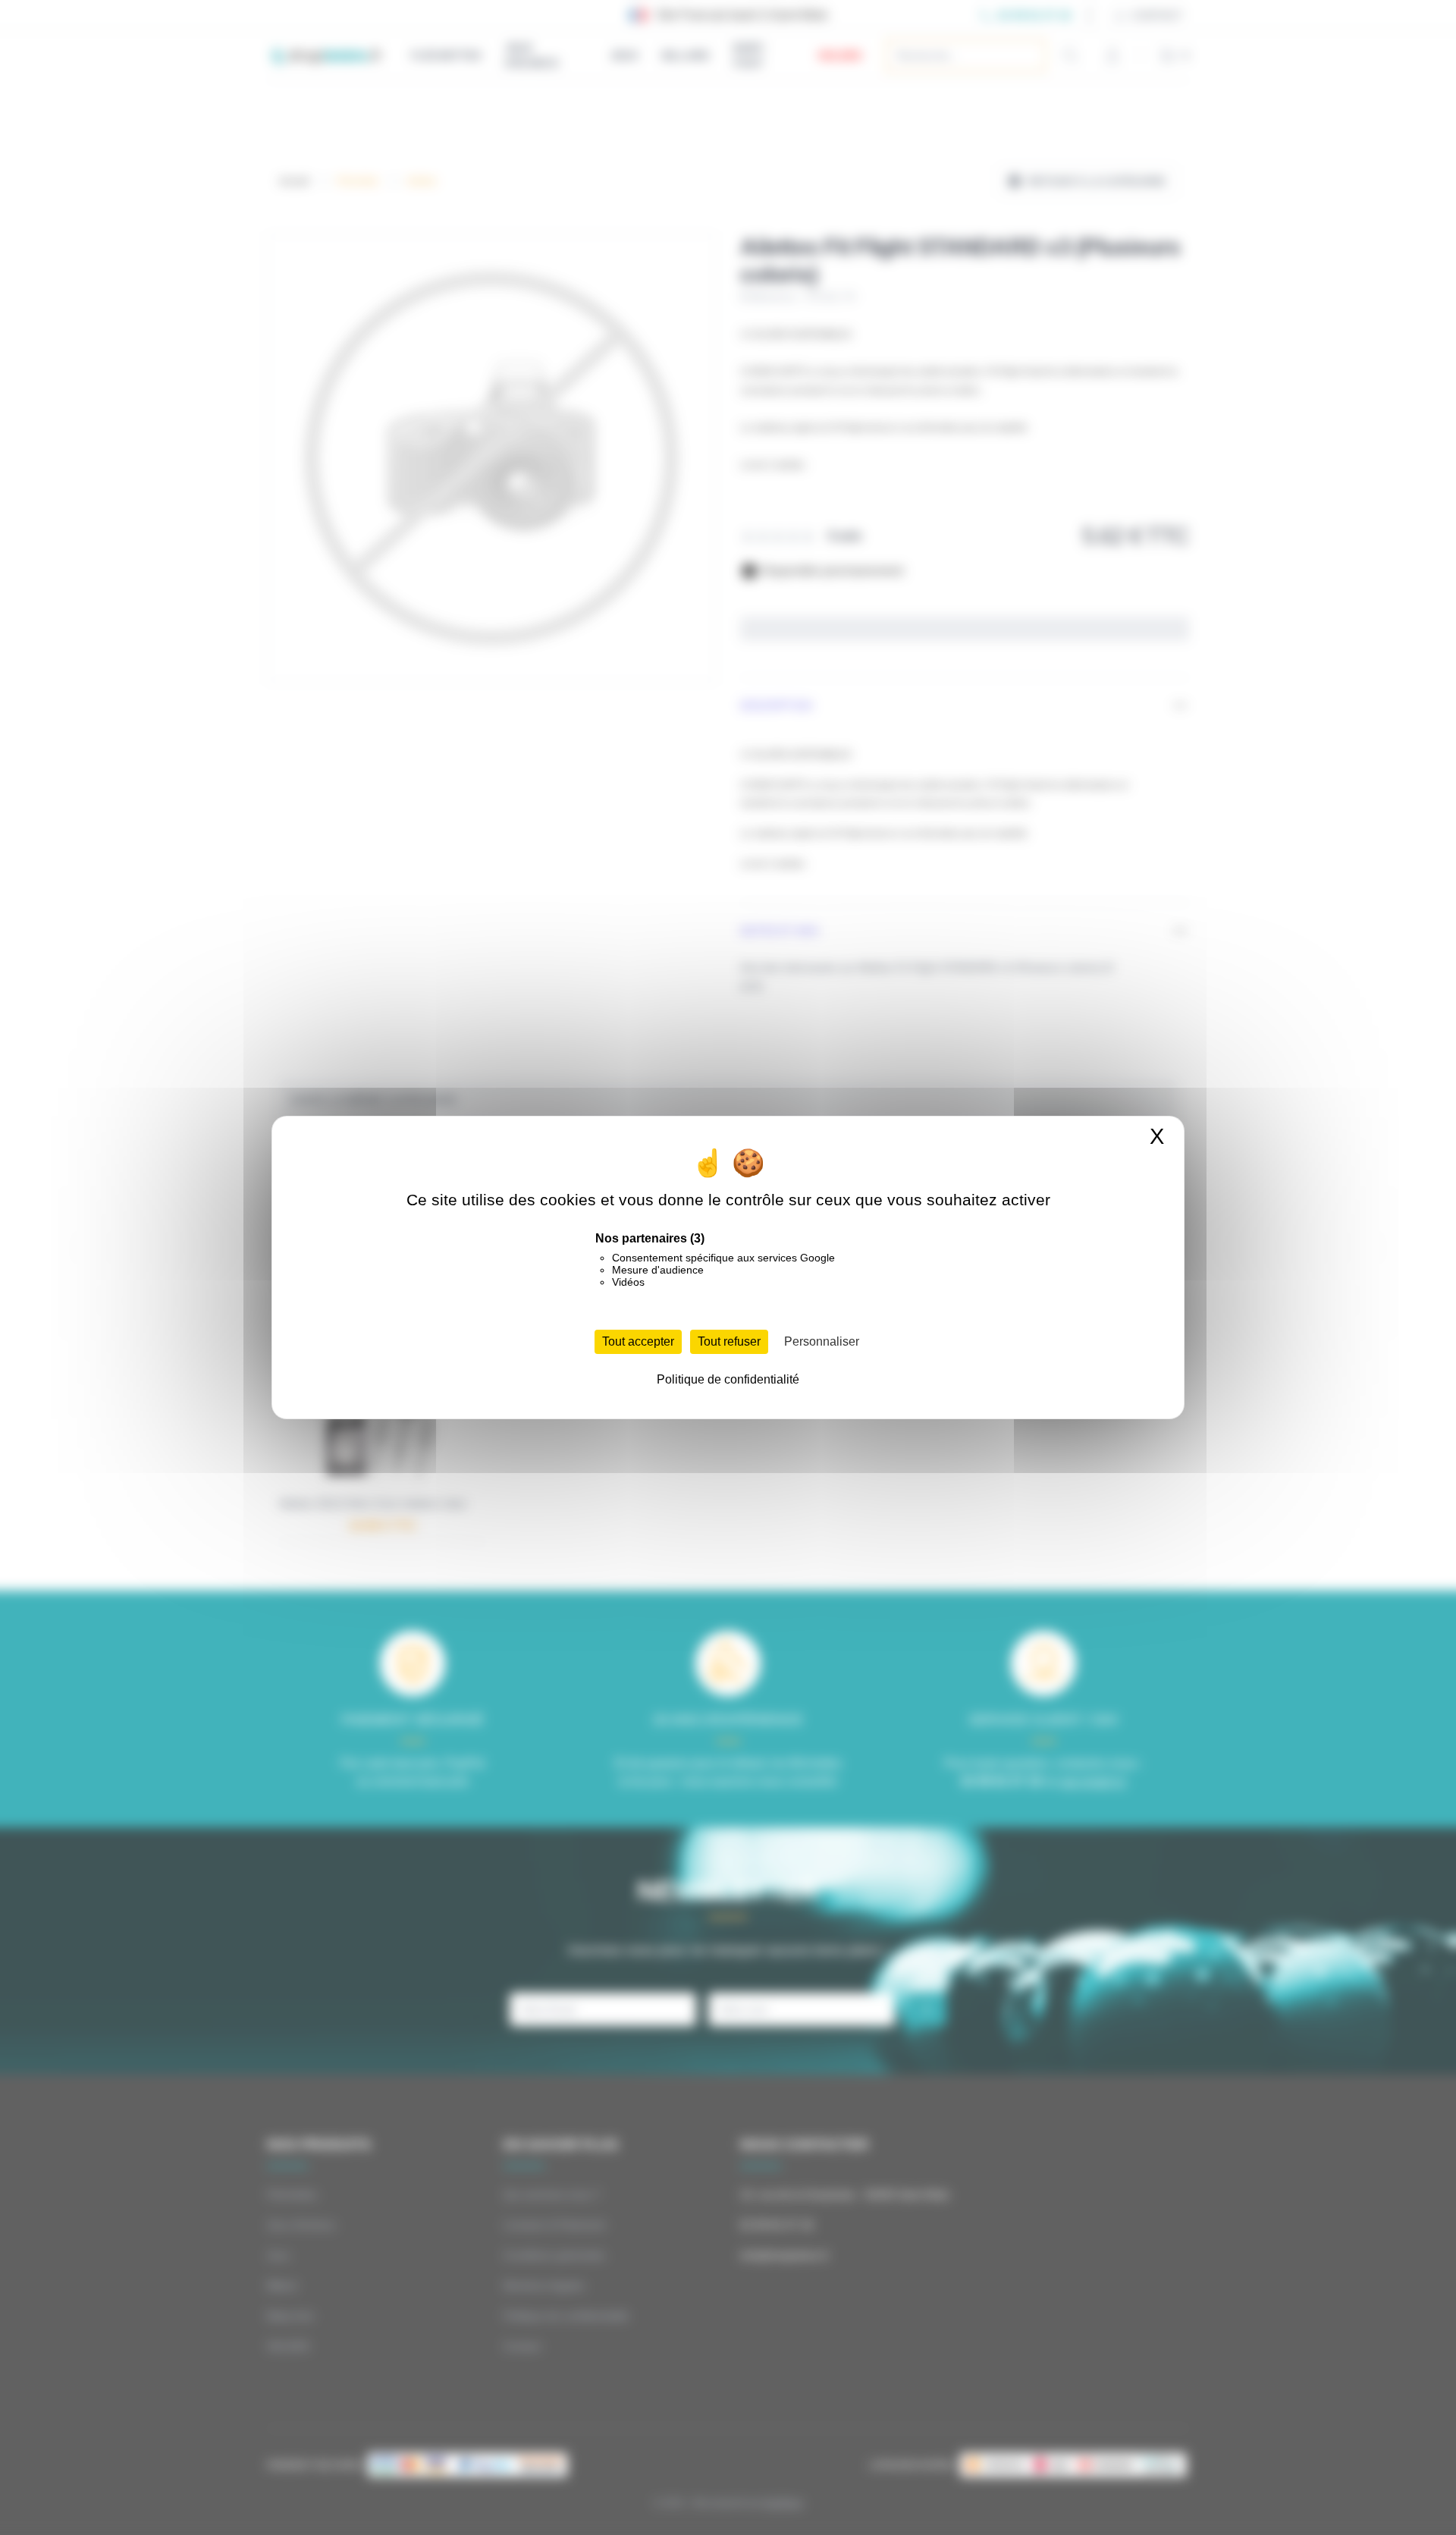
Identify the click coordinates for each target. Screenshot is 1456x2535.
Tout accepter (638, 1341)
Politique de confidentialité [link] (728, 1379)
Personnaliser (822, 1341)
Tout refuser (729, 1341)
